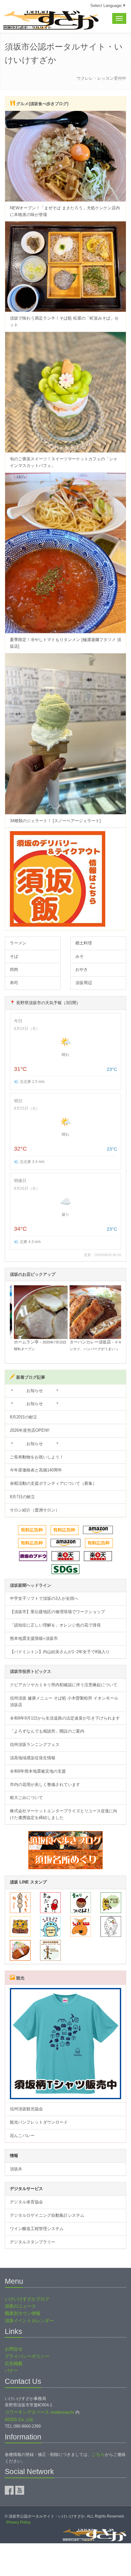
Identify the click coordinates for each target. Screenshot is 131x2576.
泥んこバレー (22, 2136)
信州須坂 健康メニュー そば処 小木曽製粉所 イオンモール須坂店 (64, 1701)
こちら (98, 2454)
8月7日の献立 (22, 1497)
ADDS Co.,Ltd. (19, 2419)
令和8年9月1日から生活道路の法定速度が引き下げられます (65, 1718)
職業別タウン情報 (23, 2313)
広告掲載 (14, 2363)
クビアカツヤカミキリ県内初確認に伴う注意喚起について (64, 1685)
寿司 (14, 983)
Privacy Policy (18, 2522)
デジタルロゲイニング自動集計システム (47, 2215)
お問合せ (14, 2349)
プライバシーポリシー (27, 2356)
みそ (79, 956)
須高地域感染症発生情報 (33, 1758)
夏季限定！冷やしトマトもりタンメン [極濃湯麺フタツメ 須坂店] (65, 643)
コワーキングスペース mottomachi (39, 2412)
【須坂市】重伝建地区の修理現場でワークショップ (57, 1612)
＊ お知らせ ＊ (35, 1391)
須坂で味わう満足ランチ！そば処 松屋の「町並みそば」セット (64, 321)
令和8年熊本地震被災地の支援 (38, 1771)
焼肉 (14, 969)
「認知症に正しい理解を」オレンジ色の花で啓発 (55, 1625)
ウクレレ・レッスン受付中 (101, 78)
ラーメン (18, 943)
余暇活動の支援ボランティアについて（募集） (53, 1483)
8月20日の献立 (24, 1417)
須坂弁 (16, 2169)
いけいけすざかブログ (27, 2299)
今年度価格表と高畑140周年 (36, 1470)
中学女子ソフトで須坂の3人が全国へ (44, 1598)
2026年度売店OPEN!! (30, 1430)
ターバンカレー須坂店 (87, 1342)
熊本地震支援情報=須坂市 (34, 1638)
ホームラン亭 (23, 1342)
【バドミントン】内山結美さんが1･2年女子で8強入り (60, 1652)
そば (14, 956)
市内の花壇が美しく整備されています (45, 1785)
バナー (11, 2370)
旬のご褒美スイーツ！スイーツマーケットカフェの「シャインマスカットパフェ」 (64, 462)
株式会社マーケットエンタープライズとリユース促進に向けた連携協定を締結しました (64, 1814)
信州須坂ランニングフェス (35, 1744)
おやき (82, 969)
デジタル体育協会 (26, 2202)
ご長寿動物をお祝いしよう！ (37, 1457)
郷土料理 (84, 943)
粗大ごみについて (26, 1798)
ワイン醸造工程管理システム (37, 2229)
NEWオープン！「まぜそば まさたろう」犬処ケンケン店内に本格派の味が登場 (65, 211)
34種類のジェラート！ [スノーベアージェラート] (55, 821)
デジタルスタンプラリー (33, 2242)
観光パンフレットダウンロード (39, 2122)
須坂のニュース (20, 2306)
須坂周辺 (84, 983)
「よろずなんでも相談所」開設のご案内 (47, 1731)
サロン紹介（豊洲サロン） (35, 1510)
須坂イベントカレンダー (29, 2321)
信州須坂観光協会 (26, 2109)
